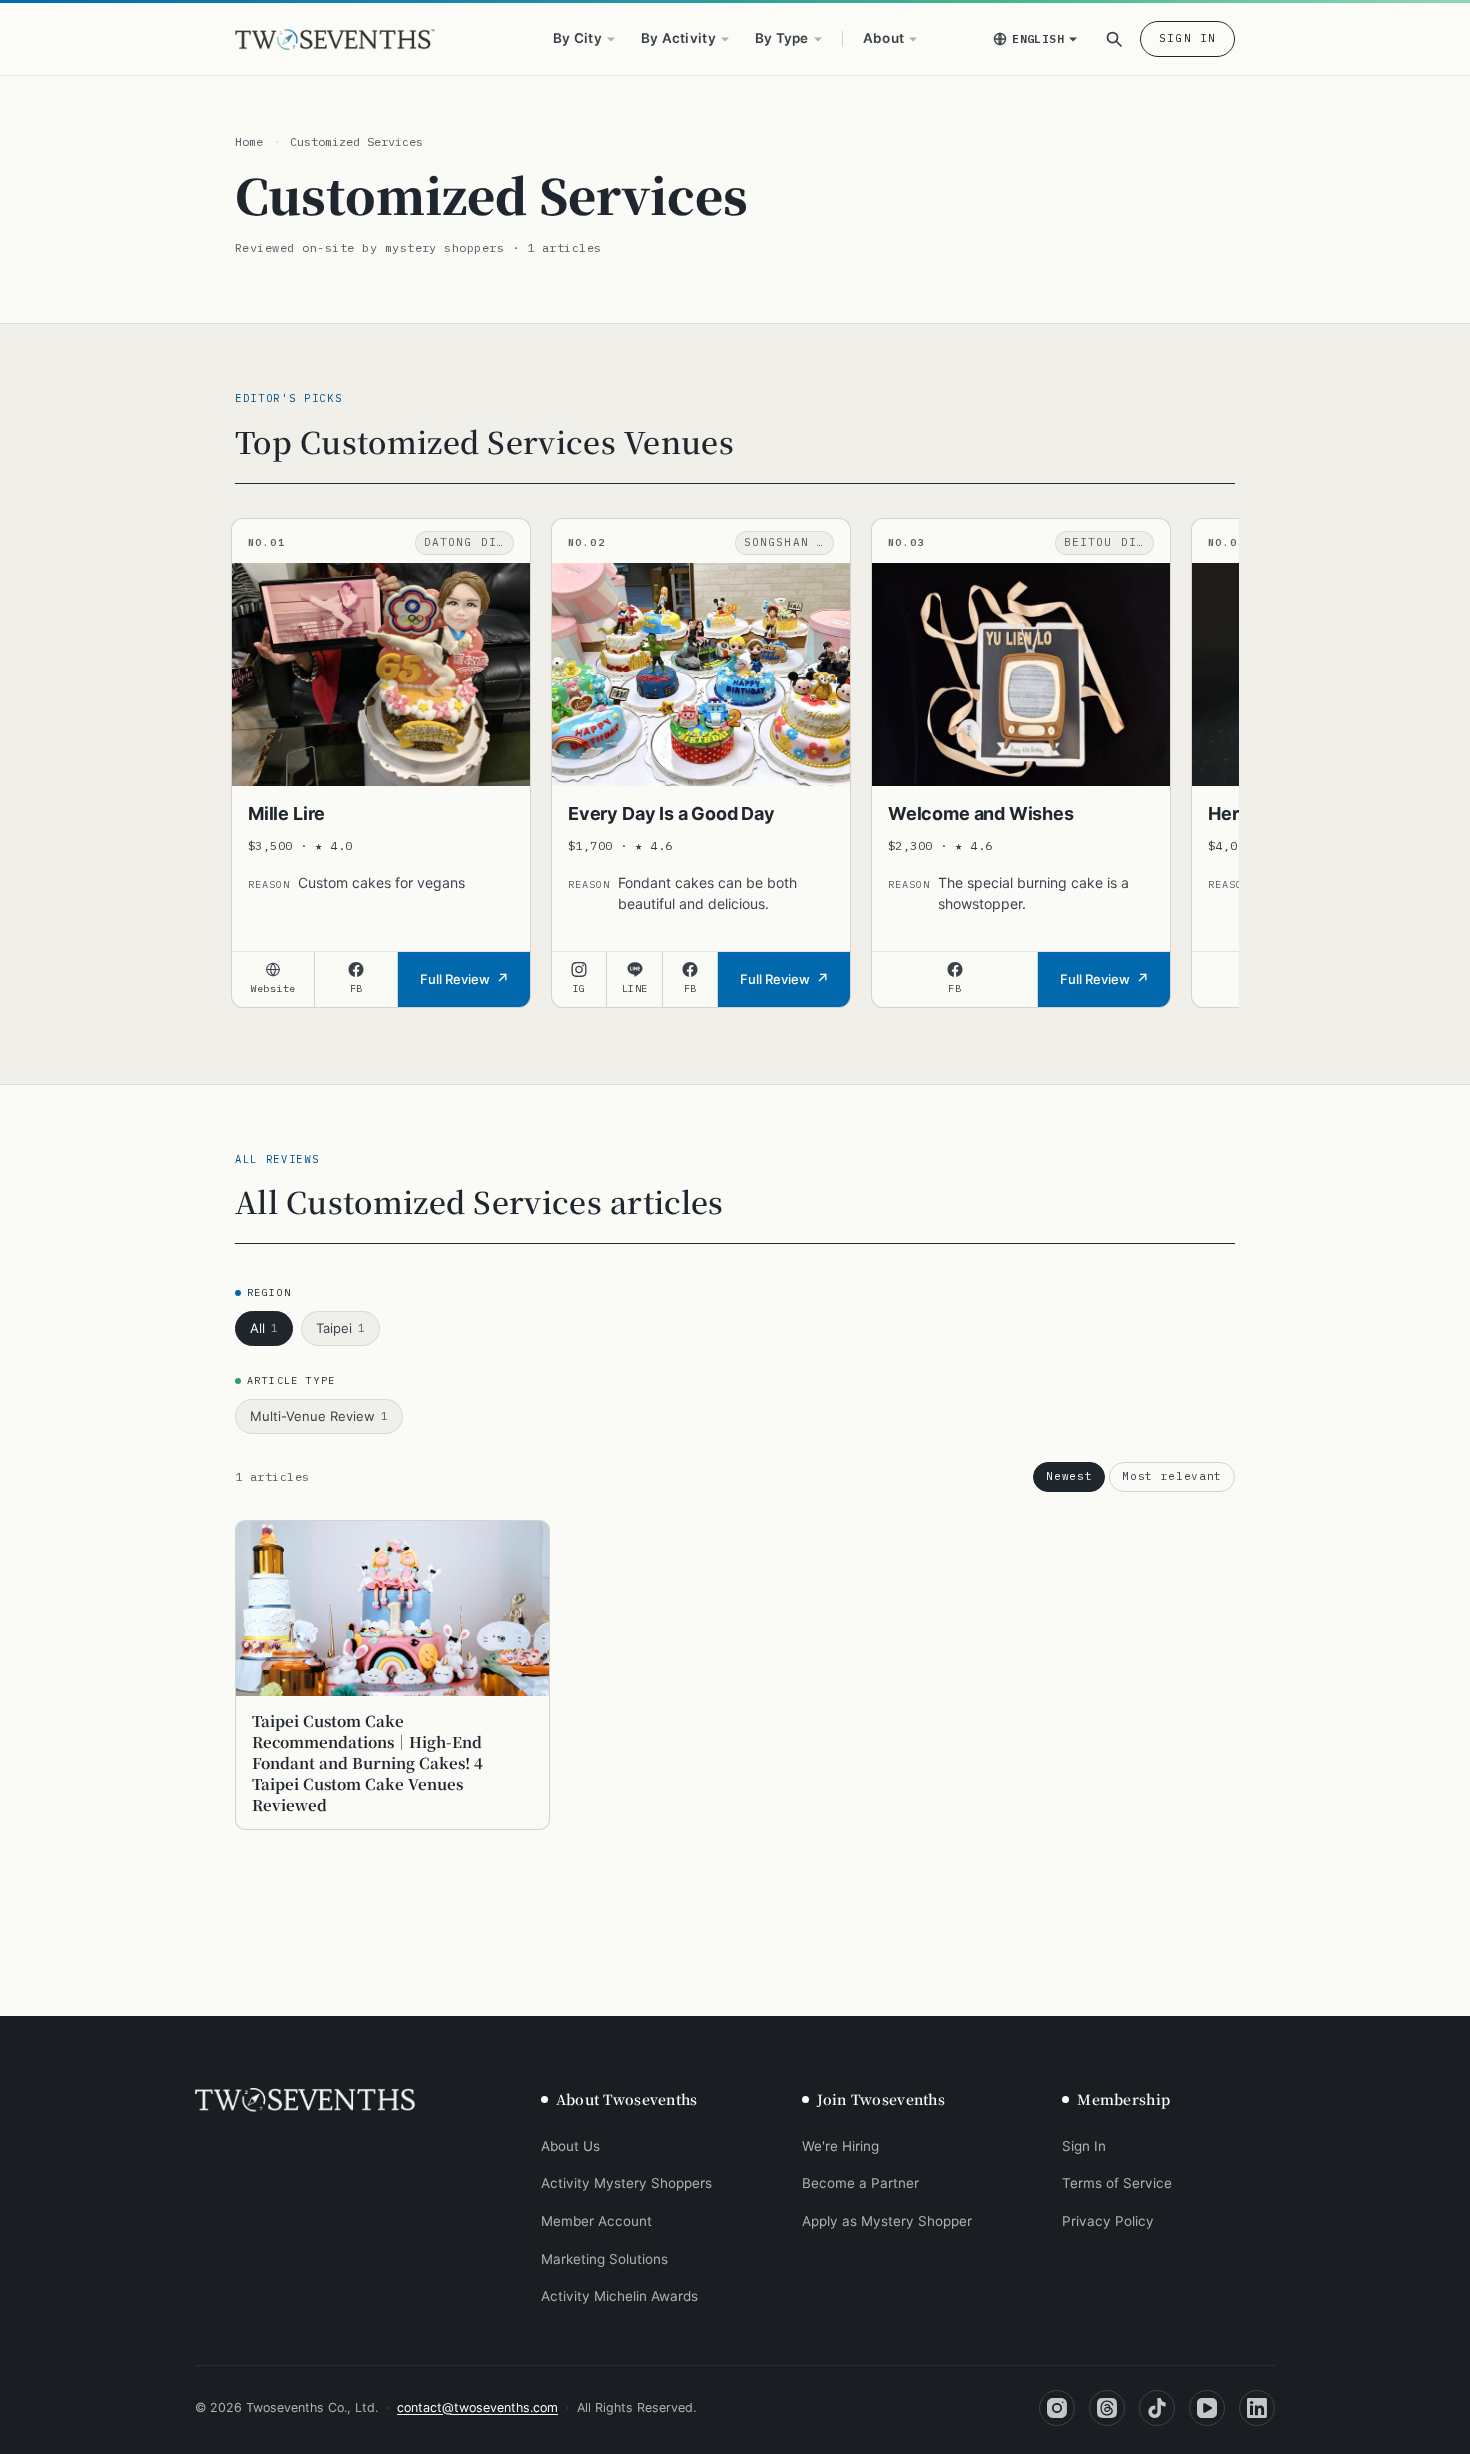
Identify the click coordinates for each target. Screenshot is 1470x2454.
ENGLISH (1038, 38)
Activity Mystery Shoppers (626, 2183)
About (883, 38)
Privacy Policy (1108, 2221)
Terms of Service (1117, 2183)
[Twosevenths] (305, 2100)
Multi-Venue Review (319, 1416)
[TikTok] (1157, 2408)
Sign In (1187, 38)
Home (249, 141)
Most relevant (1172, 1476)
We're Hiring (840, 2146)
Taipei (340, 1328)
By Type (782, 38)
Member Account (596, 2221)
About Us (570, 2146)
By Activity (678, 38)
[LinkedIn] (1257, 2408)
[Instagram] (1057, 2408)
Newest (1069, 1476)
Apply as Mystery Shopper (887, 2221)
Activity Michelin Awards (619, 2296)
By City (577, 38)
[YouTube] (1207, 2408)
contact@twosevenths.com (477, 2407)
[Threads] (1107, 2408)
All (264, 1328)
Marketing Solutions (604, 2259)
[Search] (1114, 39)
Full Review (455, 979)
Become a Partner (860, 2183)
